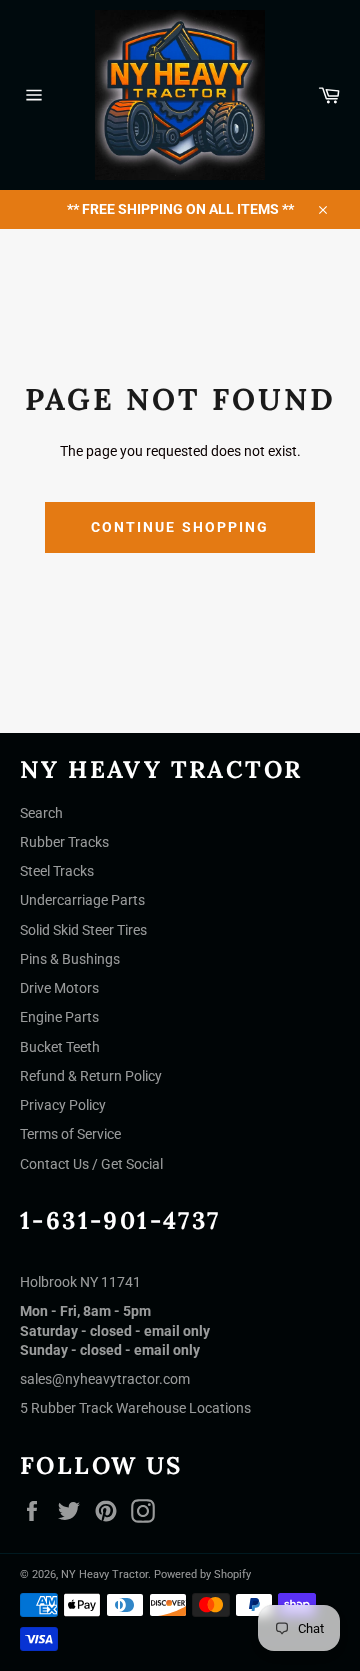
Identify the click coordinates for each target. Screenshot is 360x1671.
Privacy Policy (63, 1105)
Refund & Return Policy (91, 1076)
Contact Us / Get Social (91, 1164)
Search (41, 813)
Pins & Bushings (70, 959)
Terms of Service (70, 1134)
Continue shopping (180, 527)
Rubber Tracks (64, 842)
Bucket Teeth (60, 1047)
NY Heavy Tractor (104, 1574)
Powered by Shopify (202, 1574)
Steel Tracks (57, 871)
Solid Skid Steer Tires (83, 930)
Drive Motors (59, 988)
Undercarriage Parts (82, 900)
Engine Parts (59, 1017)
